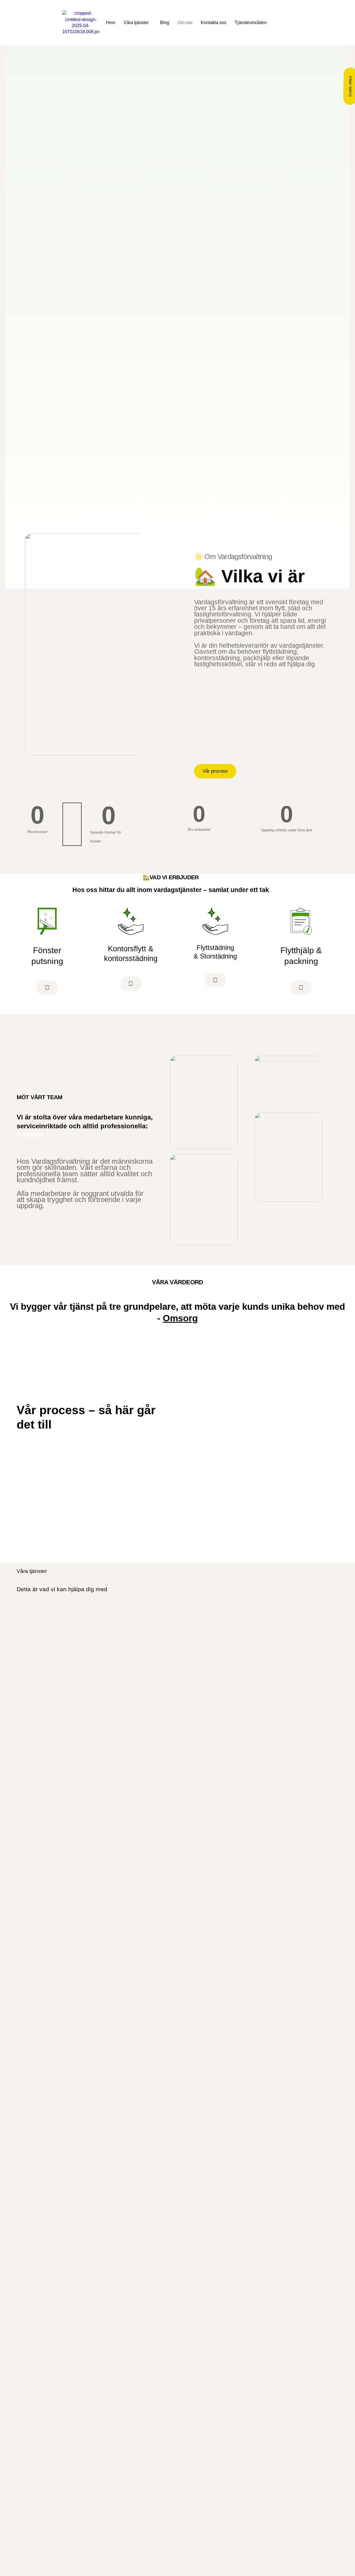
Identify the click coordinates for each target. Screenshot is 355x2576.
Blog (165, 23)
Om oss (185, 23)
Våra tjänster (136, 23)
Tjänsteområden (251, 23)
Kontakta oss (214, 23)
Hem (111, 23)
